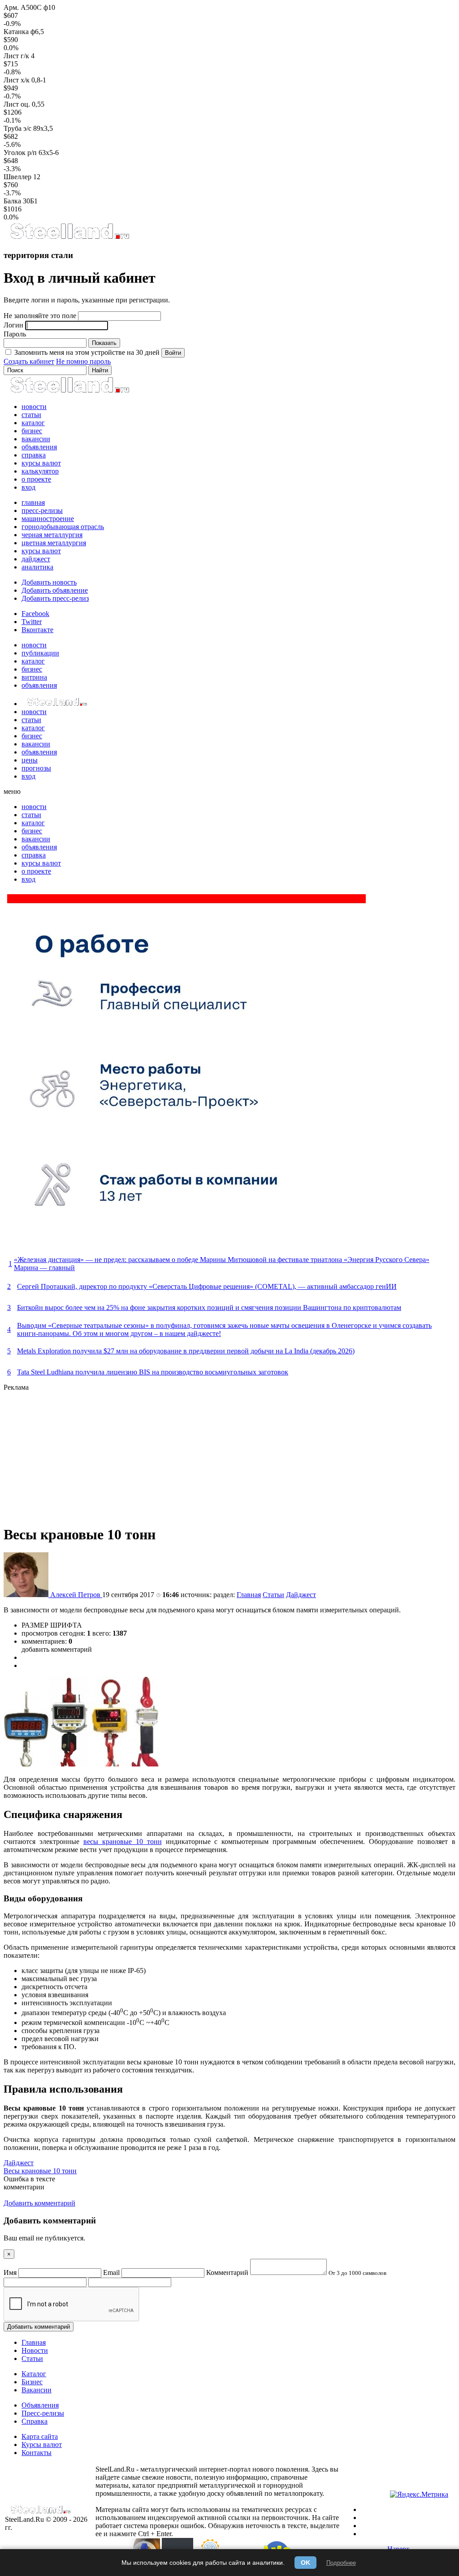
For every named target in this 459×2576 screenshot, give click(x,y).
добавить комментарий (57, 1649)
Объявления (40, 2405)
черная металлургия (52, 535)
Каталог (34, 2374)
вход (28, 487)
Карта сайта (40, 2436)
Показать (104, 343)
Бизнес (32, 2382)
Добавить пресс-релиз (55, 598)
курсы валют (41, 463)
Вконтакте (37, 630)
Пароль (15, 334)
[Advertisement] (229, 1454)
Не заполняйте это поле (40, 316)
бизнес (32, 431)
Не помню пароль (83, 361)
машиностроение (48, 519)
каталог (33, 423)
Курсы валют (42, 2445)
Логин (13, 325)
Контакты (37, 2453)
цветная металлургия (54, 543)
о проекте (36, 479)
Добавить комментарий (39, 2327)
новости (34, 407)
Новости (35, 2350)
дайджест (36, 559)
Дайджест (301, 1595)
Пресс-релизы (43, 2413)
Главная (249, 1595)
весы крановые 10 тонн (123, 1842)
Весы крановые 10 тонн (40, 2171)
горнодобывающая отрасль (63, 527)
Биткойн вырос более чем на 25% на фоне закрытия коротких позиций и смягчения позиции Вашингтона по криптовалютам (209, 1307)
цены (30, 760)
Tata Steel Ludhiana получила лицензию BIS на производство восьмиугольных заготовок (153, 1372)
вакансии (36, 439)
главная (33, 502)
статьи (31, 415)
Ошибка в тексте (29, 2179)
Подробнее (341, 2563)
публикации (40, 653)
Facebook (35, 614)
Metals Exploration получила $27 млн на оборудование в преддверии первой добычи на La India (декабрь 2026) (186, 1351)
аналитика (37, 567)
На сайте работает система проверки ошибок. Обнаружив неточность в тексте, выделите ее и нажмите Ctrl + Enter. (217, 2526)
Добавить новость (49, 582)
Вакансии (37, 2390)
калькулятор (40, 471)
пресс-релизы (42, 510)
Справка (35, 2421)
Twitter (32, 622)
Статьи (273, 1595)
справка (34, 455)
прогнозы (36, 768)
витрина (34, 677)
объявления (39, 447)
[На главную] (69, 238)
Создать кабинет (29, 361)
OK (305, 2563)
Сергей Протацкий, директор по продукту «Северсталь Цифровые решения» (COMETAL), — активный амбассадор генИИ (207, 1286)
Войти (173, 353)
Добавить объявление (55, 590)
